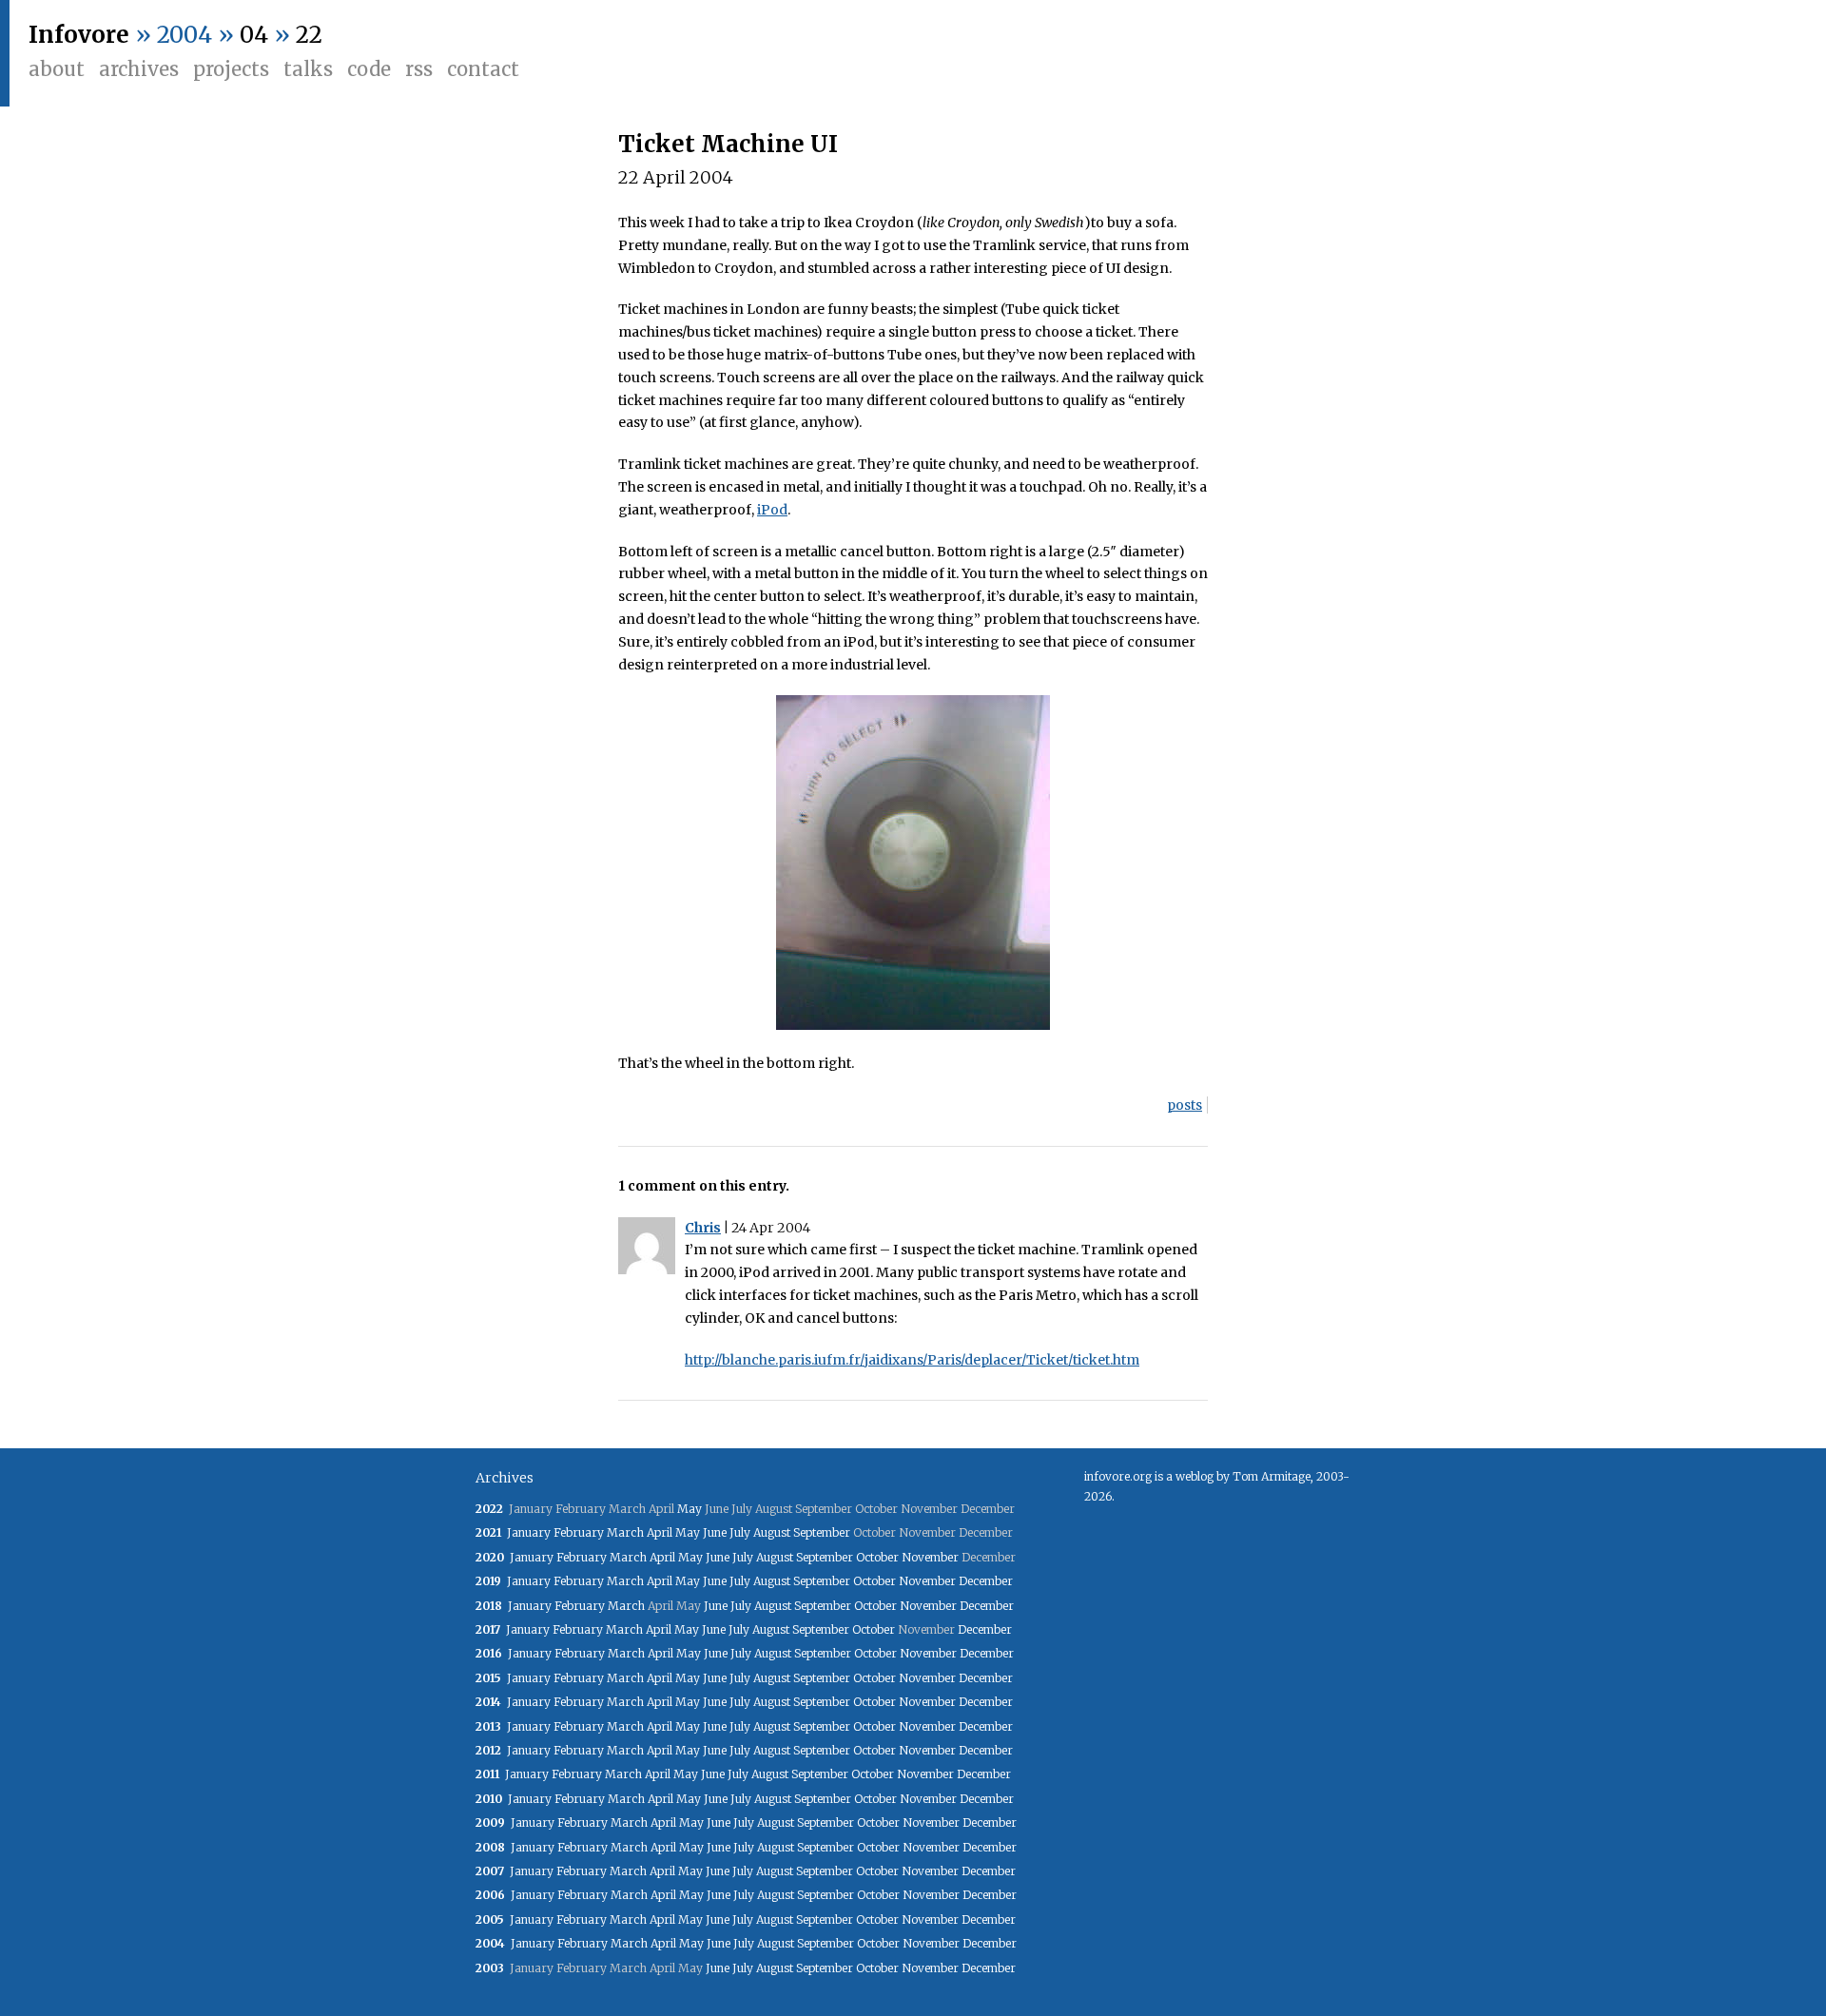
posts (1185, 1105)
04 (254, 35)
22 (309, 35)
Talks (308, 69)
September (822, 1532)
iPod (772, 510)
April (660, 1532)
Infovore (79, 35)
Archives (139, 69)
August (772, 1532)
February (579, 1532)
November (930, 1557)
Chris (703, 1228)
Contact (483, 69)
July (740, 1532)
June (715, 1532)
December (986, 1581)
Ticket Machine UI (728, 144)
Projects (231, 69)
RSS (419, 69)
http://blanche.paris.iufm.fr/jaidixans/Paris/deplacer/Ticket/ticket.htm (912, 1360)
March (625, 1532)
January (529, 1532)
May (690, 1509)
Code (369, 69)
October (877, 1557)
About (57, 69)
